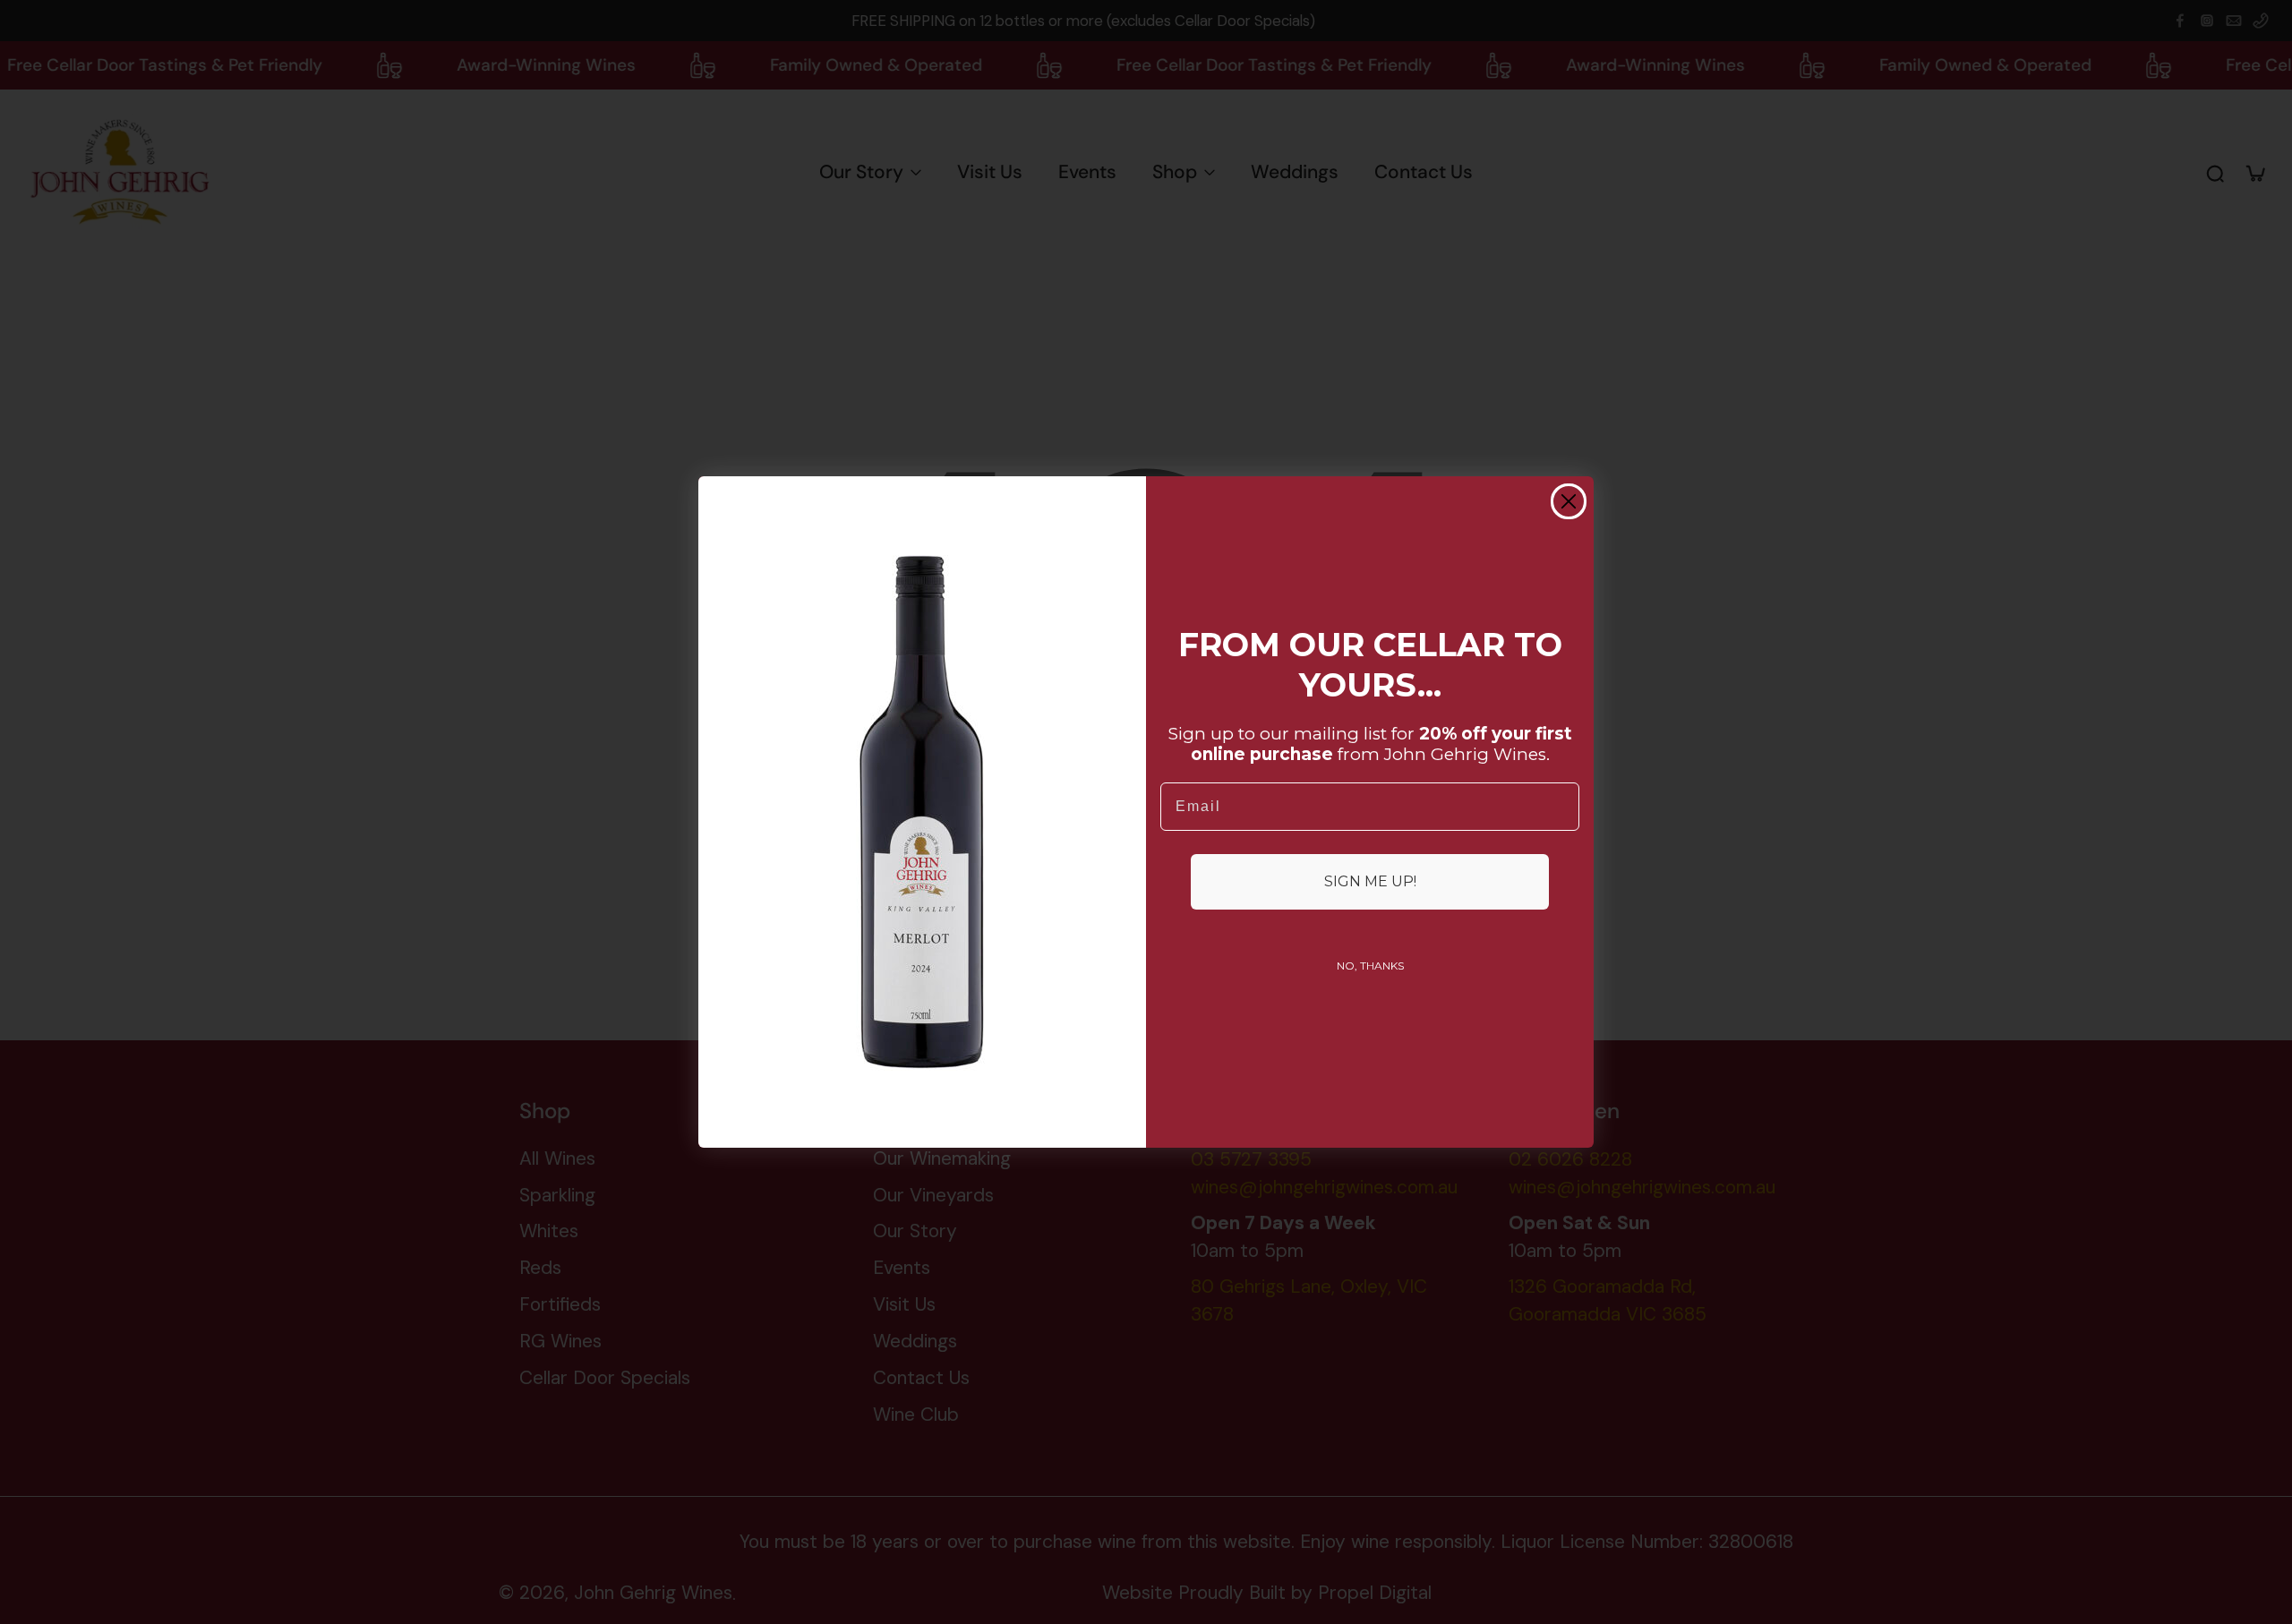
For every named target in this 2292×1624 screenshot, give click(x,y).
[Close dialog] (1569, 501)
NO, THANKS (1370, 966)
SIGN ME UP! (1370, 881)
